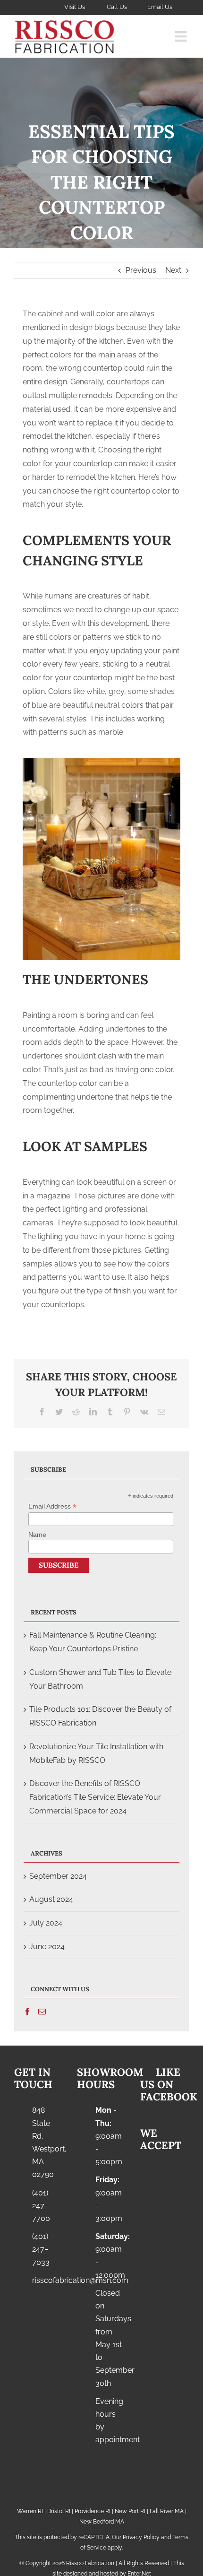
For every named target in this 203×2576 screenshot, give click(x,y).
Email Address (52, 1506)
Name (37, 1535)
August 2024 (51, 1899)
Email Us (160, 7)
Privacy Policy (141, 2537)
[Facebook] (27, 2012)
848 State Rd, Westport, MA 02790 (47, 2142)
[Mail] (42, 2012)
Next (173, 270)
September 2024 (58, 1876)
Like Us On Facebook (169, 2085)
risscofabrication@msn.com (47, 2280)
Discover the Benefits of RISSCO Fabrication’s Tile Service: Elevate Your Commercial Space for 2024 (95, 1797)
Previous (141, 270)
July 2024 (46, 1923)
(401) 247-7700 (41, 2206)
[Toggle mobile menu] (182, 36)
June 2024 (47, 1947)
